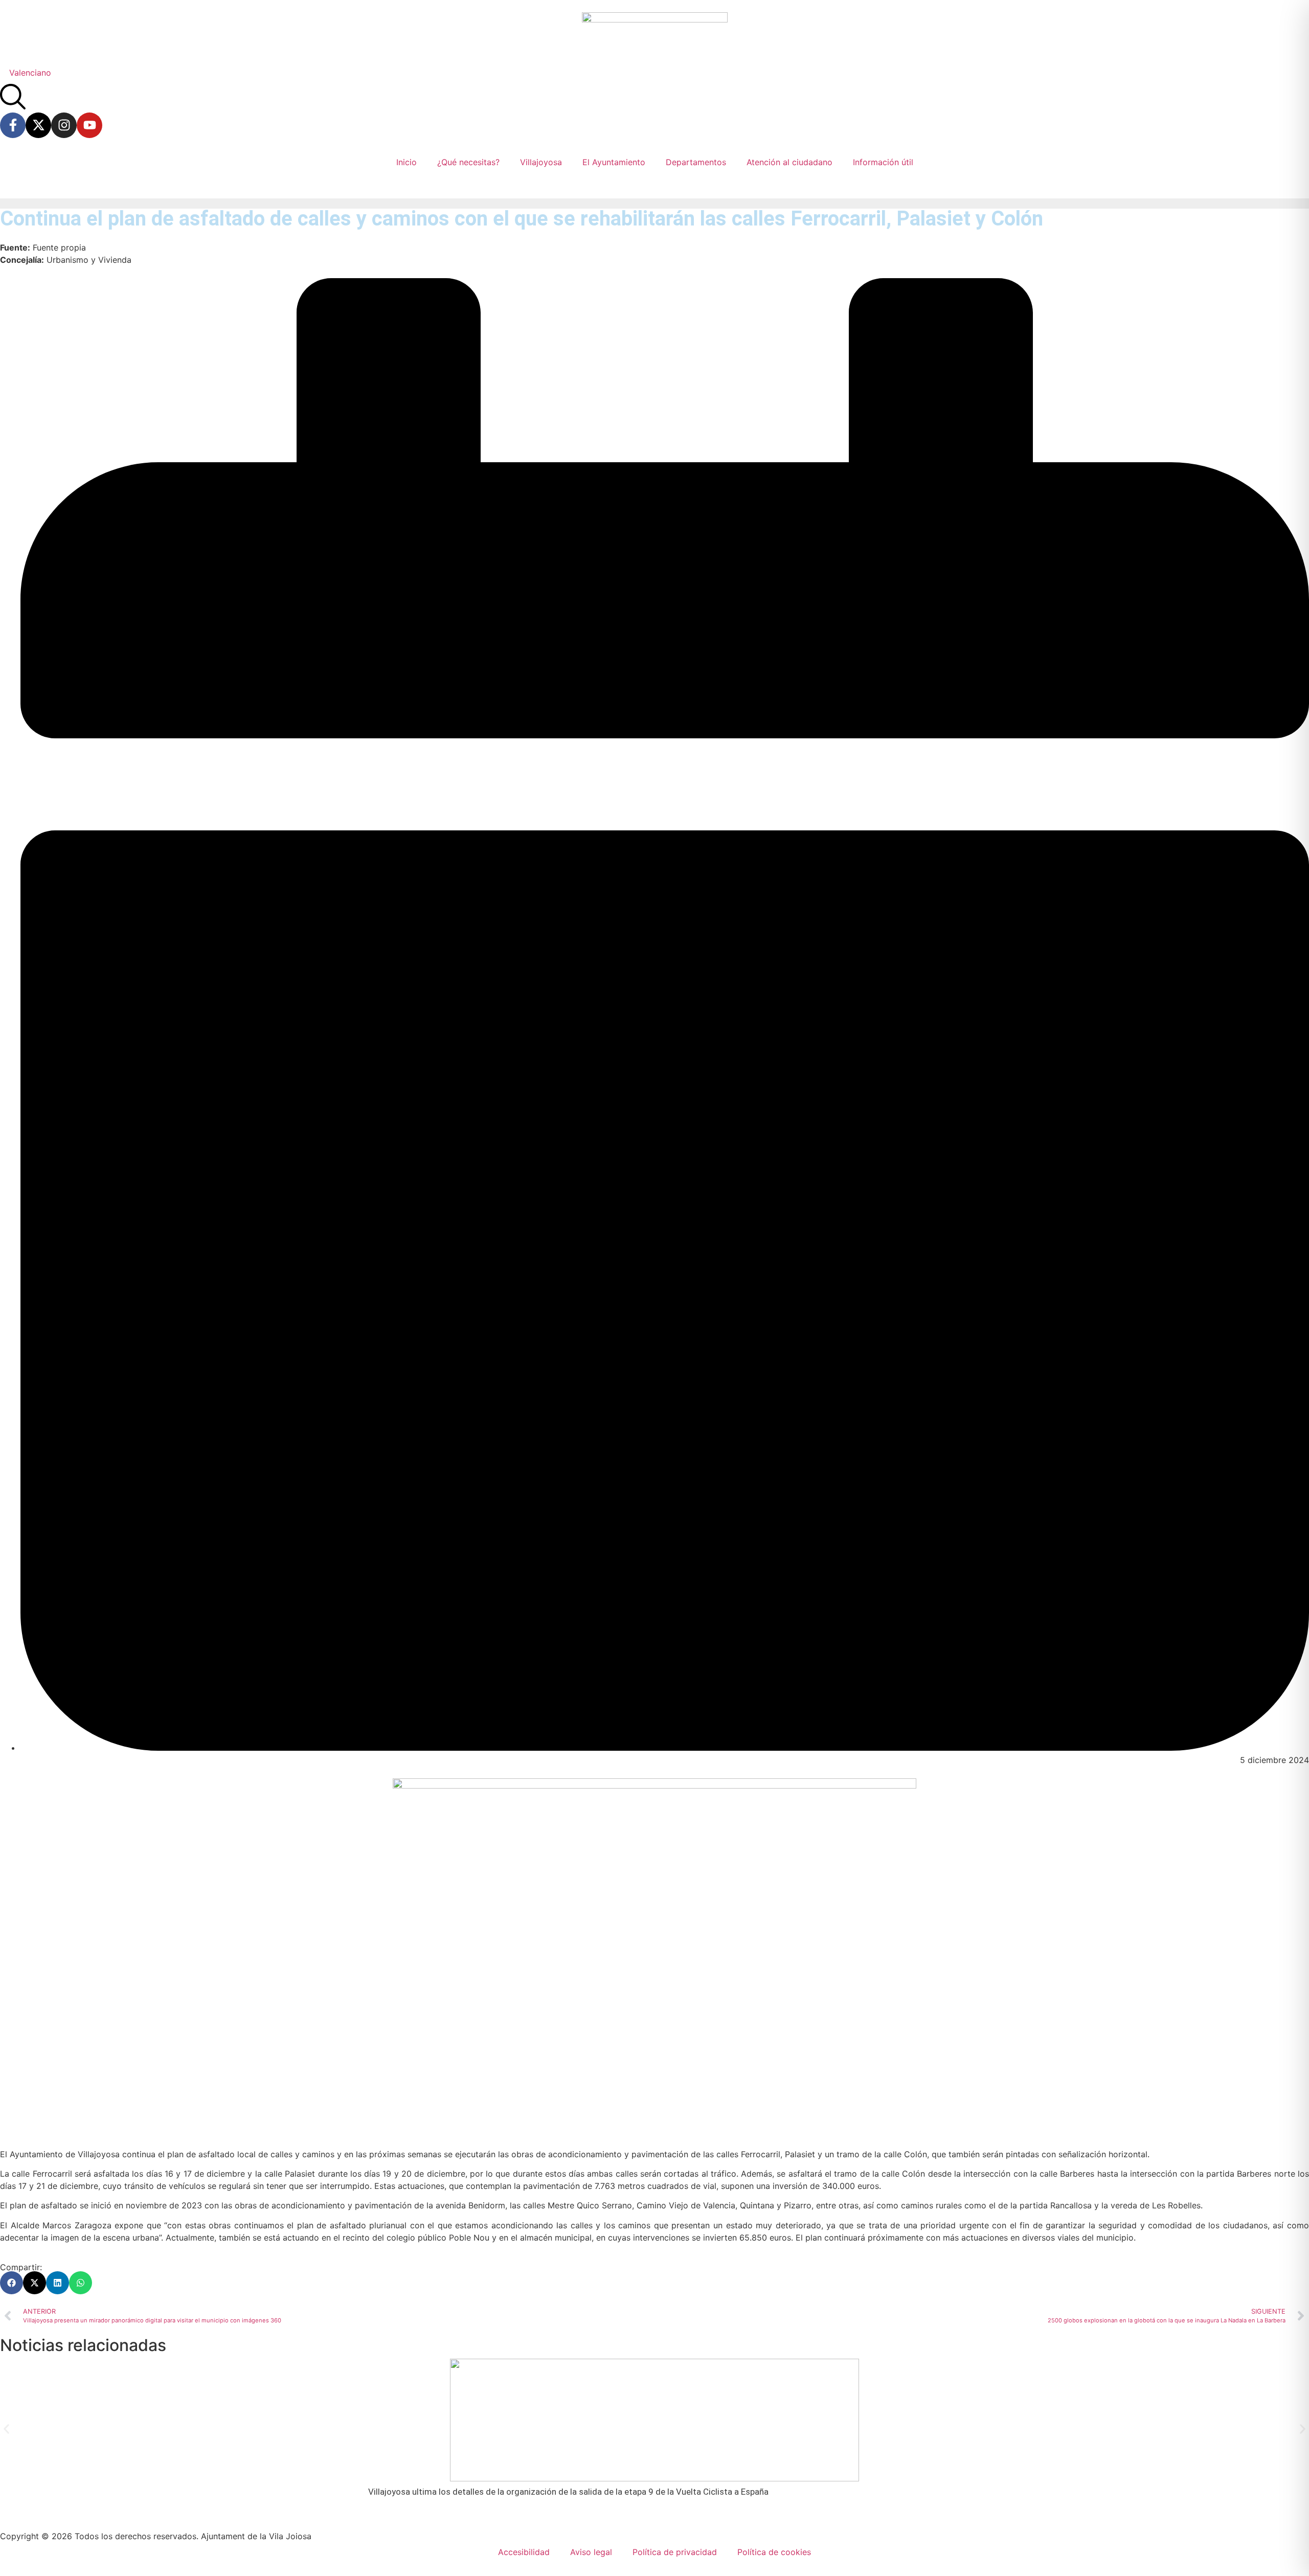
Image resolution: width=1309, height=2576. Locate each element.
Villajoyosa (541, 162)
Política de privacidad (675, 2552)
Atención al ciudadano (789, 162)
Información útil (883, 162)
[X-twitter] (38, 125)
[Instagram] (64, 125)
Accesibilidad (524, 2552)
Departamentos (696, 162)
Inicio (407, 162)
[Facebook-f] (13, 125)
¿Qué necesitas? (468, 162)
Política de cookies (774, 2552)
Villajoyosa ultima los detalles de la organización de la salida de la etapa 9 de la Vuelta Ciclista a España (568, 2492)
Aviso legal (591, 2552)
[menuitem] (30, 72)
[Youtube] (89, 125)
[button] (12, 2283)
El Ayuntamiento (614, 162)
